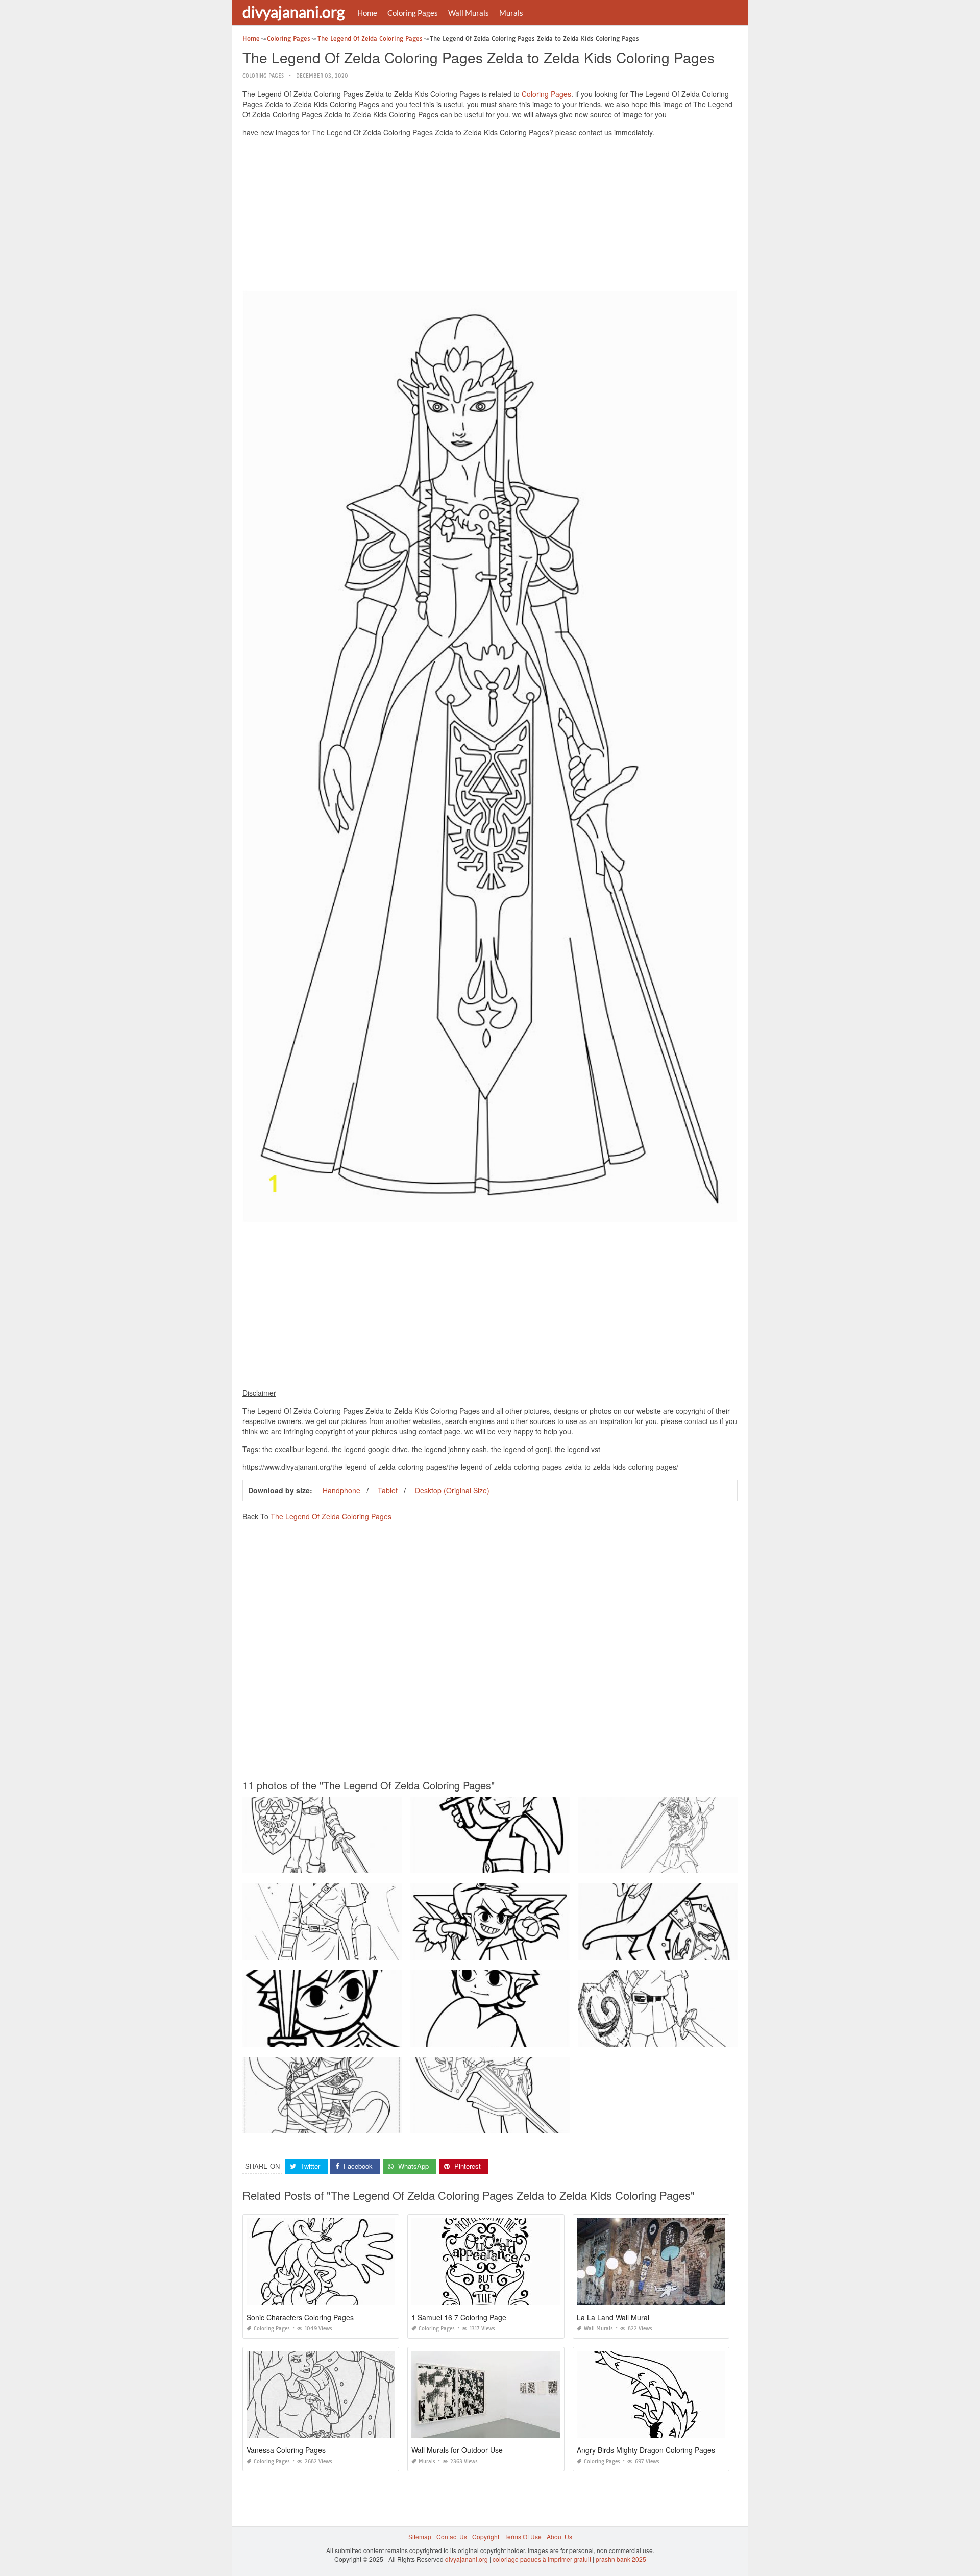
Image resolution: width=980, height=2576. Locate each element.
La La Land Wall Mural (613, 2317)
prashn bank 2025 (621, 2559)
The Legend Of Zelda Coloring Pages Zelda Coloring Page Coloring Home (348, 2124)
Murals (511, 13)
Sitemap (420, 2536)
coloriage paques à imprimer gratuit (542, 2559)
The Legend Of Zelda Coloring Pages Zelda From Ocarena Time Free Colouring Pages (701, 2037)
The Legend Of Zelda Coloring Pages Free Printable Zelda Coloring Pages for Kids (360, 1864)
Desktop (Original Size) (452, 1490)
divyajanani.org (293, 12)
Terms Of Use (523, 2536)
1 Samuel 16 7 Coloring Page (459, 2317)
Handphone (341, 1490)
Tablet (388, 1490)
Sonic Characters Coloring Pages (300, 2317)
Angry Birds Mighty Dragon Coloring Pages (646, 2450)
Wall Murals (469, 13)
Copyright (486, 2536)
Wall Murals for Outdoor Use (457, 2450)
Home (367, 13)
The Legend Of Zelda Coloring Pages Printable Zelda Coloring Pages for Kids (520, 1864)
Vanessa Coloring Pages (286, 2450)
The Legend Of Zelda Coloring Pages (331, 1516)
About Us (559, 2536)
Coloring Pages (413, 13)
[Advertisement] (490, 216)
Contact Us (452, 2536)
